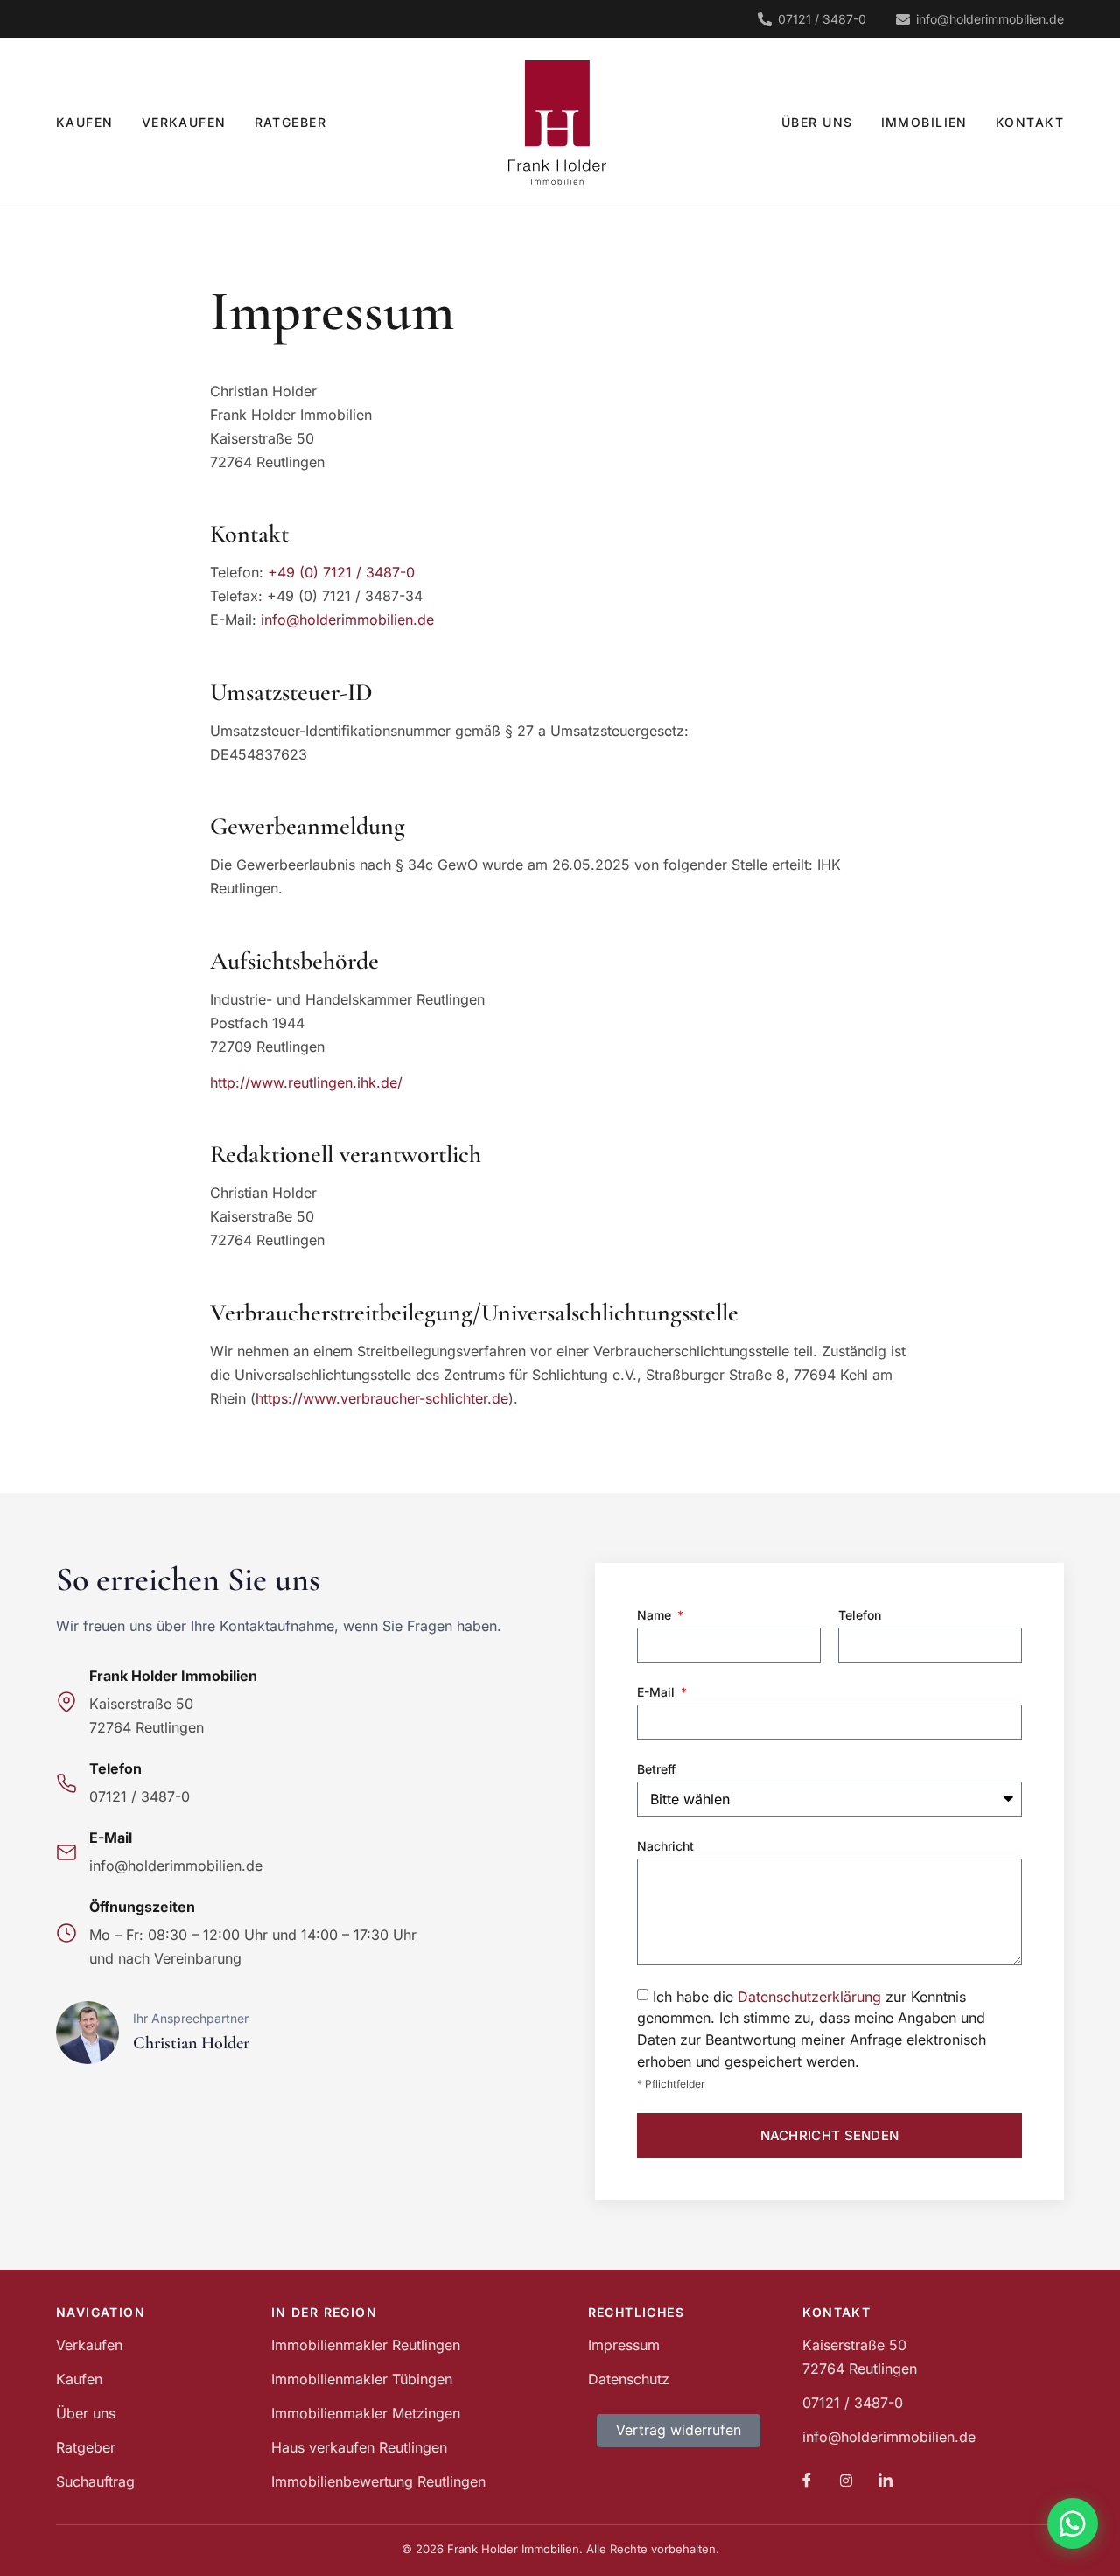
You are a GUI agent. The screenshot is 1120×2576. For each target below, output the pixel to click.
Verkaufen (184, 122)
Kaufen (85, 122)
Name (656, 1615)
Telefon (860, 1615)
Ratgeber (291, 122)
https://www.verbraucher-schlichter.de (382, 1398)
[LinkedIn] (885, 2481)
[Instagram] (846, 2481)
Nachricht (665, 1846)
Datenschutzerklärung (809, 1997)
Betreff (656, 1769)
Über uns (817, 122)
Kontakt (1030, 122)
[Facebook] (807, 2481)
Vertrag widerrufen (679, 2430)
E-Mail (658, 1692)
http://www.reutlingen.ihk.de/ (306, 1082)
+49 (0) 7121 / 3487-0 (341, 572)
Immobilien (924, 122)
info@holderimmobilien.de (347, 619)
